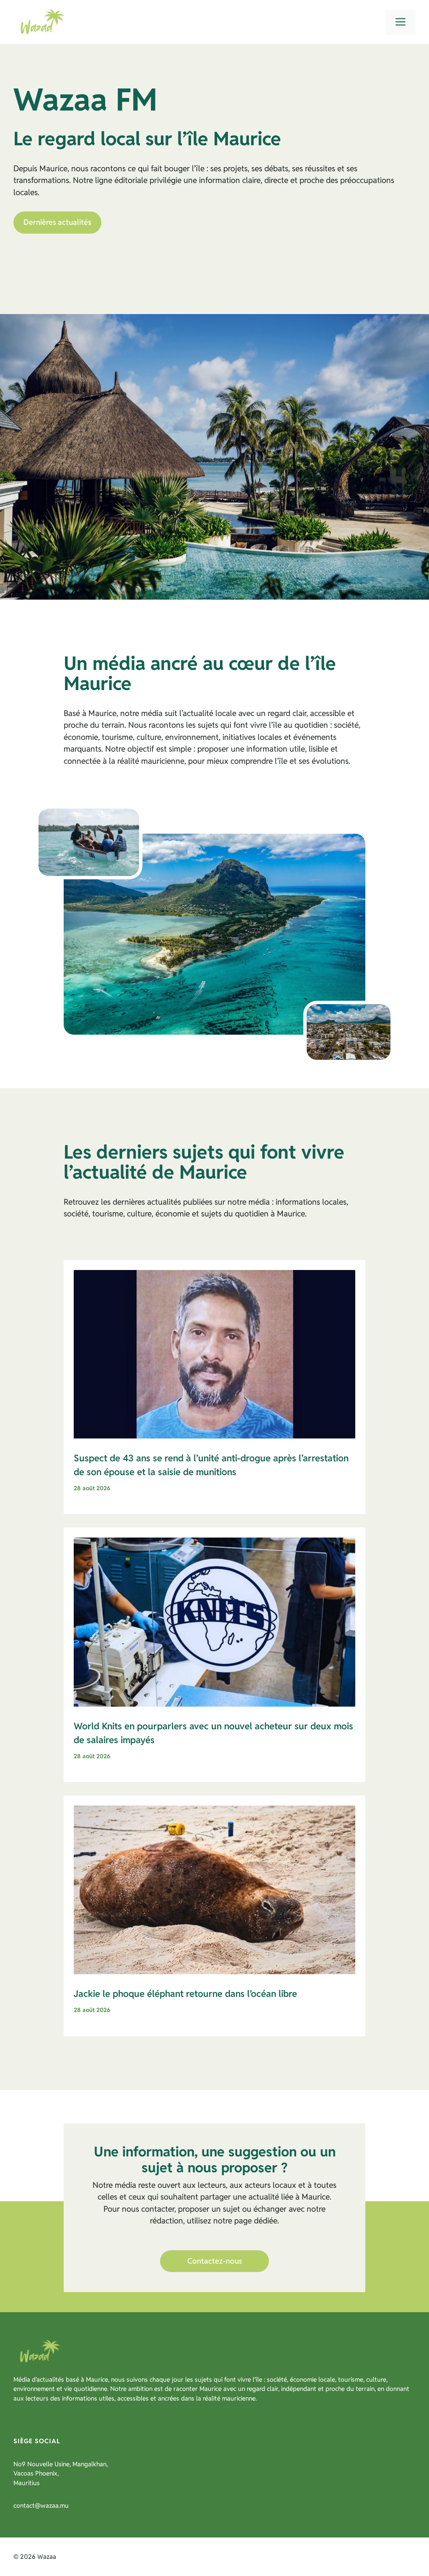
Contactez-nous (215, 2261)
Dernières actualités (57, 222)
